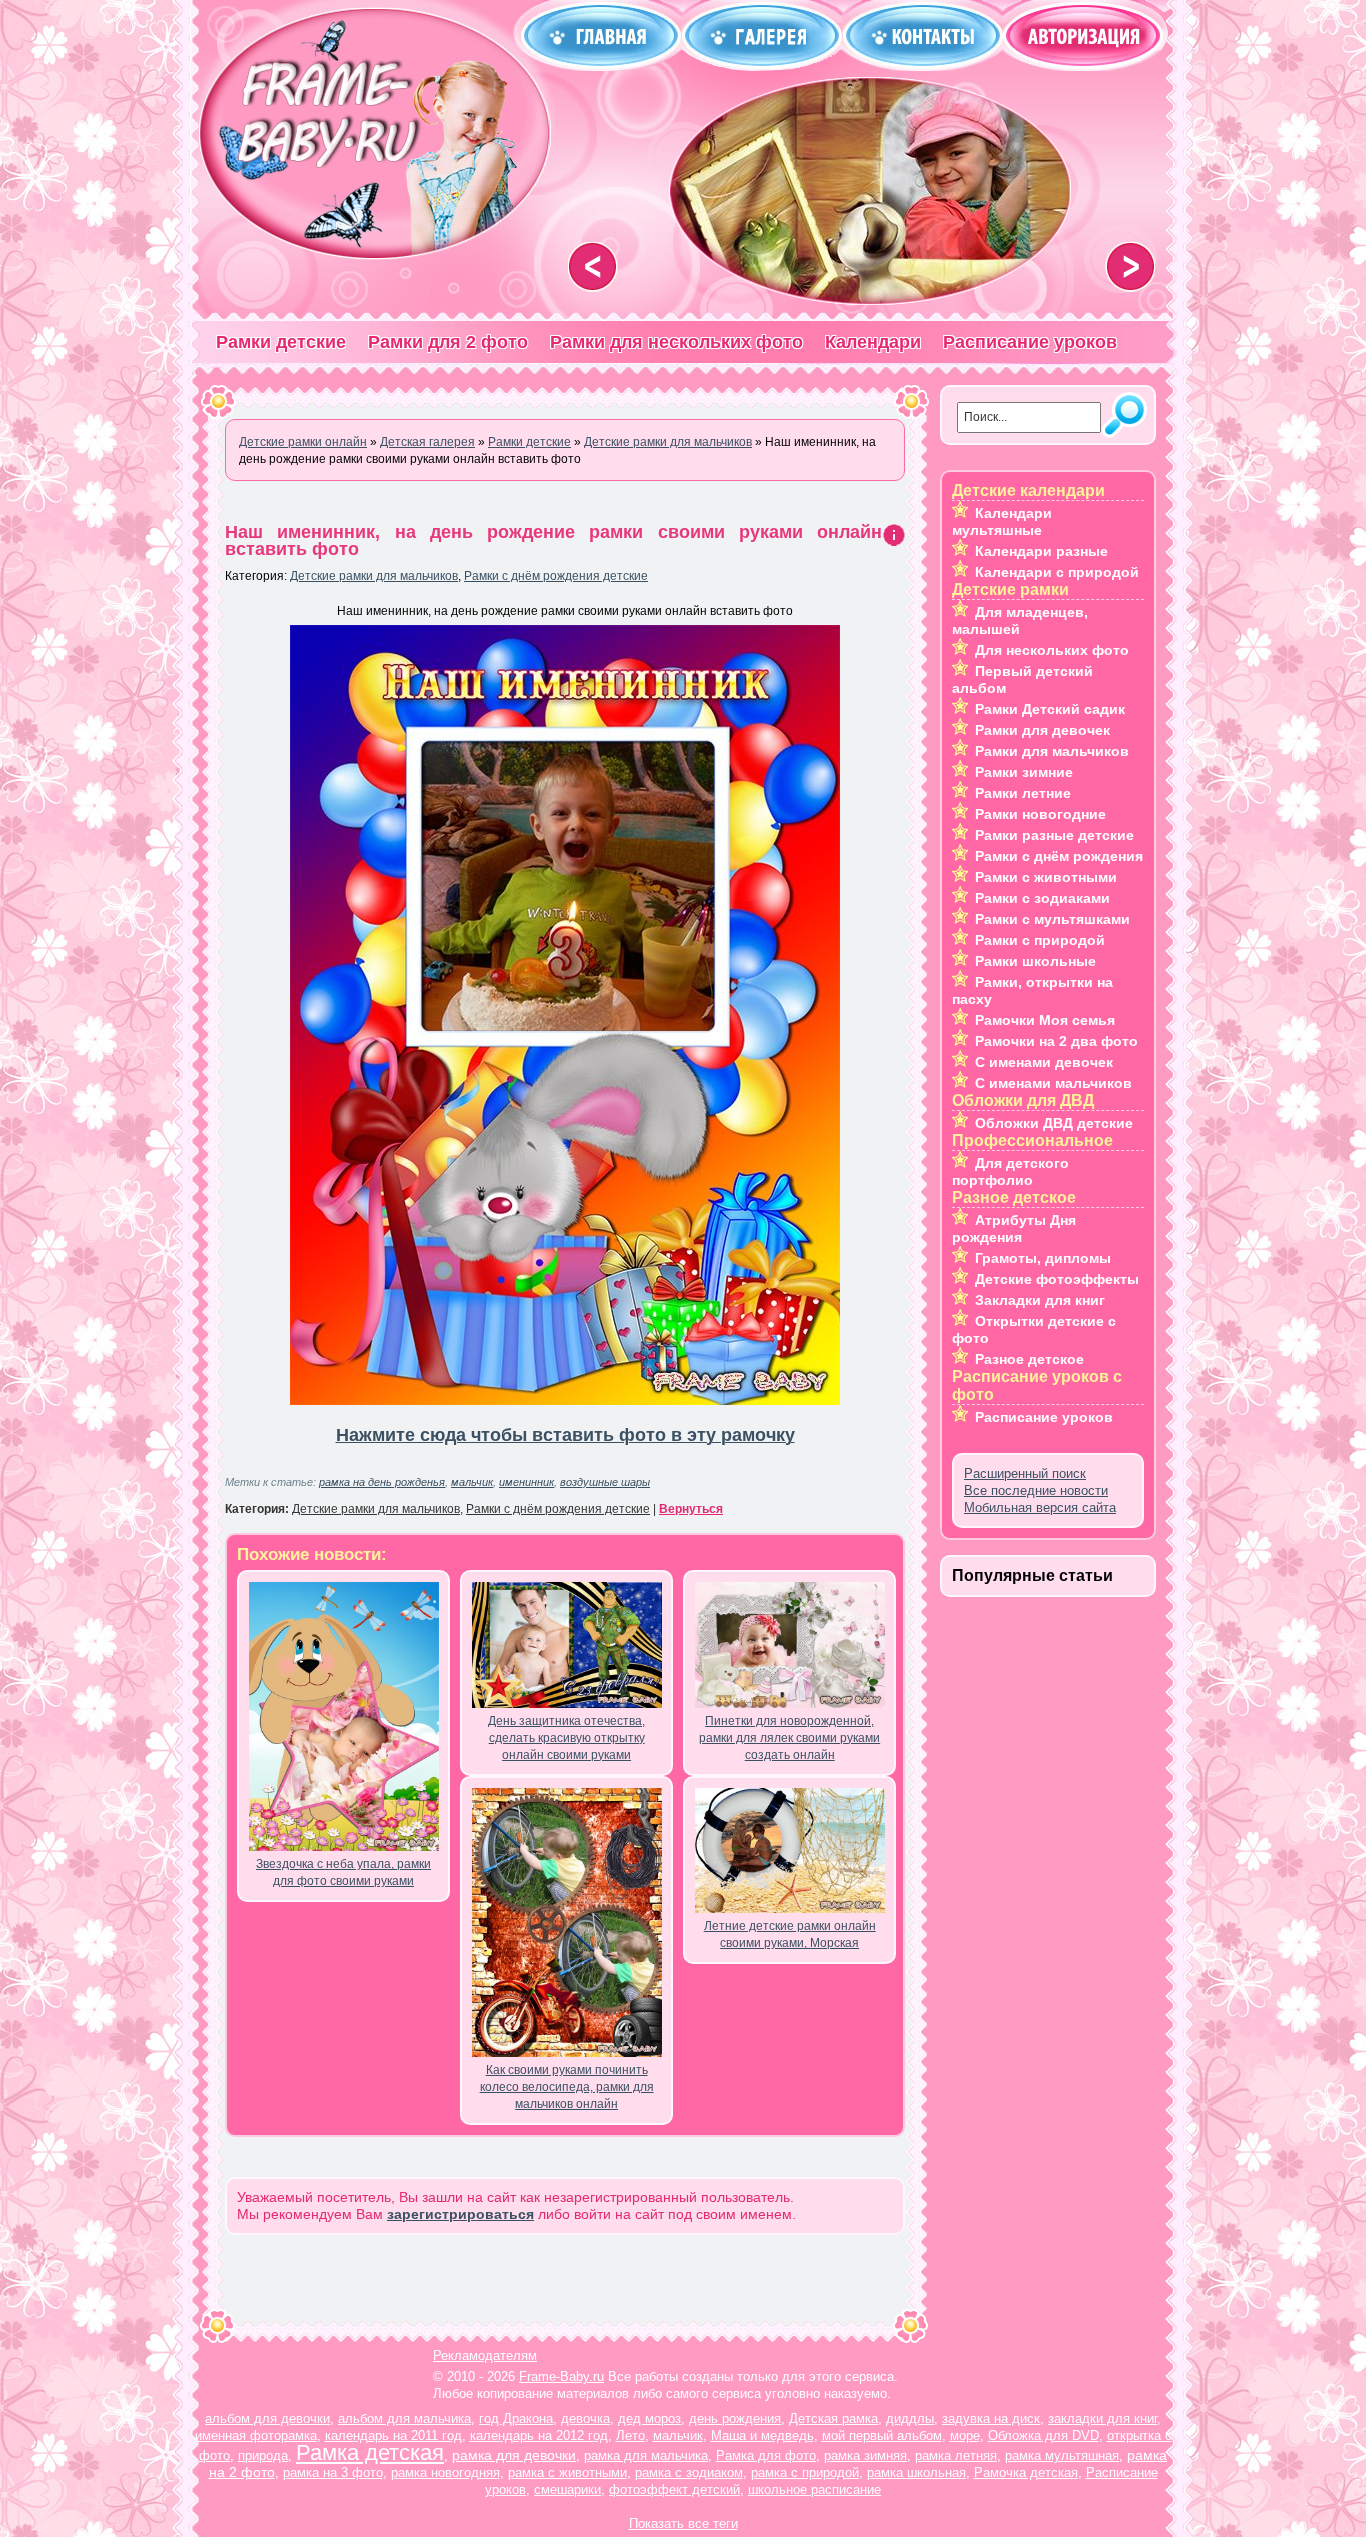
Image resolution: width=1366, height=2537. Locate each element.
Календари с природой (1057, 572)
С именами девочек (1044, 1062)
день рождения (735, 2418)
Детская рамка (833, 2418)
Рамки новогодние (1040, 814)
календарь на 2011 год (393, 2435)
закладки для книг (1102, 2418)
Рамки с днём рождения (1059, 856)
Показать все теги (683, 2523)
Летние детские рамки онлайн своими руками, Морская (790, 1934)
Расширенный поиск (1025, 1473)
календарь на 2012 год (539, 2435)
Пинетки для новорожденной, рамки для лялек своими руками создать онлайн (789, 1738)
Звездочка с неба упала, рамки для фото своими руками (343, 1872)
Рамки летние (1023, 793)
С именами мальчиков (1053, 1083)
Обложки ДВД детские (1054, 1123)
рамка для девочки (514, 2455)
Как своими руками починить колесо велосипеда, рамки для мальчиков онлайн (567, 2087)
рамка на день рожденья (382, 1482)
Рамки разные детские (1054, 835)
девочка (585, 2418)
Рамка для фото (766, 2455)
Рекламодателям (485, 2355)
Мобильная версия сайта (1040, 1507)
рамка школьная (916, 2472)
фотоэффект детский (674, 2489)
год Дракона (516, 2418)
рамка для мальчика (646, 2455)
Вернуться (691, 1509)
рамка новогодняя (445, 2472)
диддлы (910, 2418)
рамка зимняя (865, 2455)
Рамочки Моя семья (1045, 1020)
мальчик (472, 1482)
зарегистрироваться (460, 2214)
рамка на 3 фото (333, 2472)
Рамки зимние (1024, 772)
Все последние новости (1036, 1490)
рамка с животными (567, 2472)
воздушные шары (605, 1482)
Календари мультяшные (1002, 521)
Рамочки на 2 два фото (1056, 1041)
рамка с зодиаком (689, 2472)
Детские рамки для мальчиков (374, 576)
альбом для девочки (267, 2418)
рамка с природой (805, 2472)
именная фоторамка (256, 2435)
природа (263, 2455)
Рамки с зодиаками (1042, 898)
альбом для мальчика (404, 2418)
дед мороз (649, 2418)
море (965, 2435)
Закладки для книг (1040, 1300)
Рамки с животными (1046, 877)
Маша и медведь (762, 2435)
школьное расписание (814, 2489)
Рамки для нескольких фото (676, 342)
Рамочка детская (1026, 2472)
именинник (526, 1482)
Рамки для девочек (1042, 730)
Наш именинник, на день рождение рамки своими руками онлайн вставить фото (553, 540)
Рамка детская (370, 2452)
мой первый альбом (882, 2435)
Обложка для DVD (1043, 2435)
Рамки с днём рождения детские (556, 576)
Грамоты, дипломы (1043, 1258)
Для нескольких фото (1052, 650)
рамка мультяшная (1062, 2455)
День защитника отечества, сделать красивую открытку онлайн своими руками (566, 1738)
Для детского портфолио (1010, 1171)
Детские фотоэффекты (1057, 1279)
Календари (873, 342)
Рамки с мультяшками (1052, 919)
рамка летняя (956, 2455)
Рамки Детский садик (1050, 709)
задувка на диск (991, 2418)
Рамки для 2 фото (448, 342)
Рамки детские (281, 342)
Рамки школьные (1035, 961)
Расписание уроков (1030, 342)
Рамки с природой (1040, 940)
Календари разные (1041, 551)
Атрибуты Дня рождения (1014, 1228)
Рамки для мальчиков (1052, 751)
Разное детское (1029, 1359)
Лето (630, 2435)
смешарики (567, 2489)
